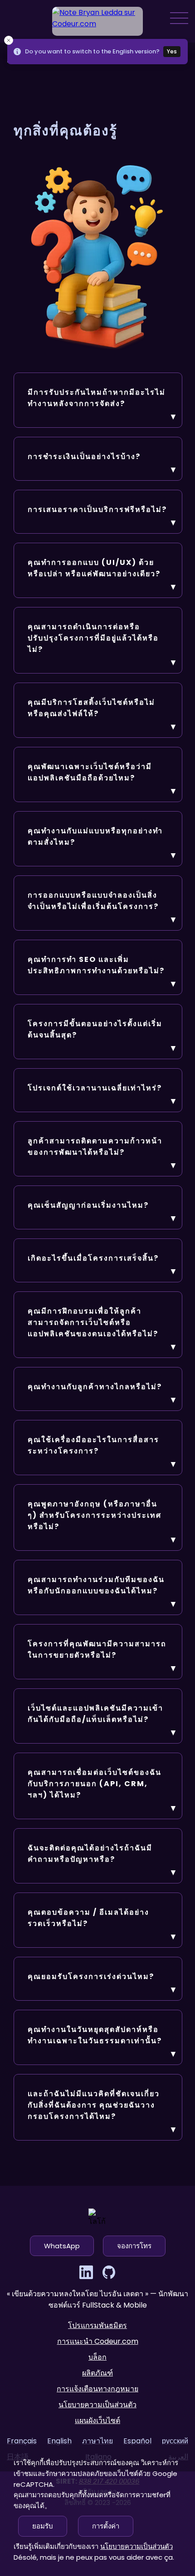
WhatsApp (62, 2246)
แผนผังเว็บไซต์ (97, 2421)
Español (137, 2441)
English (59, 2441)
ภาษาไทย (97, 2441)
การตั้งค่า (106, 2526)
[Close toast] (9, 40)
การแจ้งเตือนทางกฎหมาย (97, 2389)
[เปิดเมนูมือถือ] (179, 18)
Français (22, 2441)
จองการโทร (134, 2246)
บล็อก (97, 2357)
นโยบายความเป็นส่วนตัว (97, 2405)
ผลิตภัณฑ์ (97, 2373)
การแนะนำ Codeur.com (98, 2341)
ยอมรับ (43, 2526)
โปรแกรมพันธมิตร (97, 2325)
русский (175, 2441)
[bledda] (97, 21)
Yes (172, 51)
